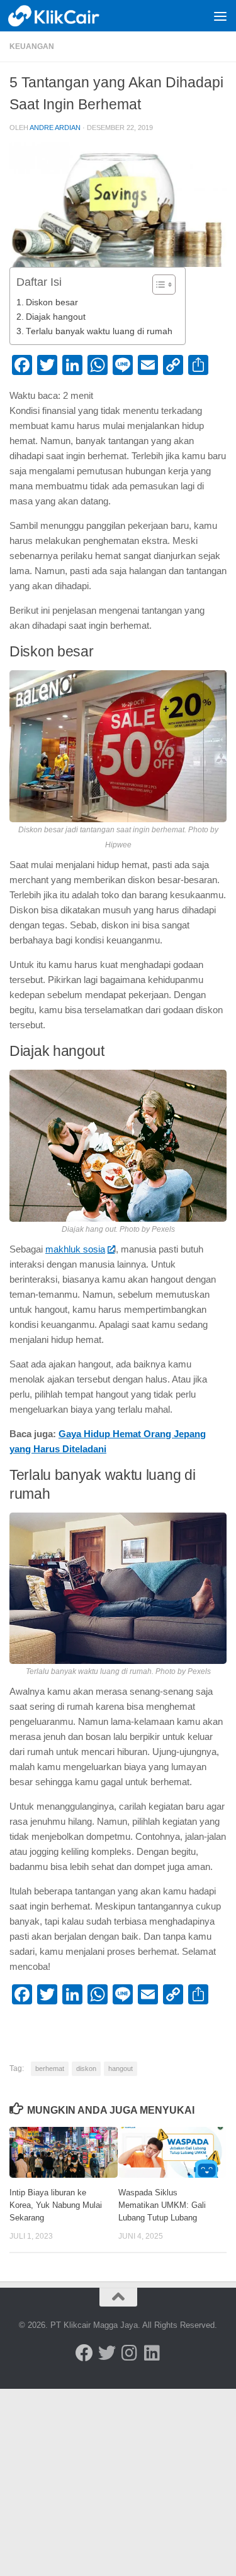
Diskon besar (52, 302)
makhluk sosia (75, 1249)
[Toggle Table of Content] (158, 285)
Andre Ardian (55, 128)
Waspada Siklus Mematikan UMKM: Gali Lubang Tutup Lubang (162, 2205)
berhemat (50, 2068)
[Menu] (220, 16)
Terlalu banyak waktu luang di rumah (99, 331)
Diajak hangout (56, 317)
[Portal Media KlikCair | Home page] (70, 16)
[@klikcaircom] (84, 2353)
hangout (121, 2068)
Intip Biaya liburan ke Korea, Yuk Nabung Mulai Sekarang (56, 2205)
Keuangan (32, 46)
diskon (86, 2068)
